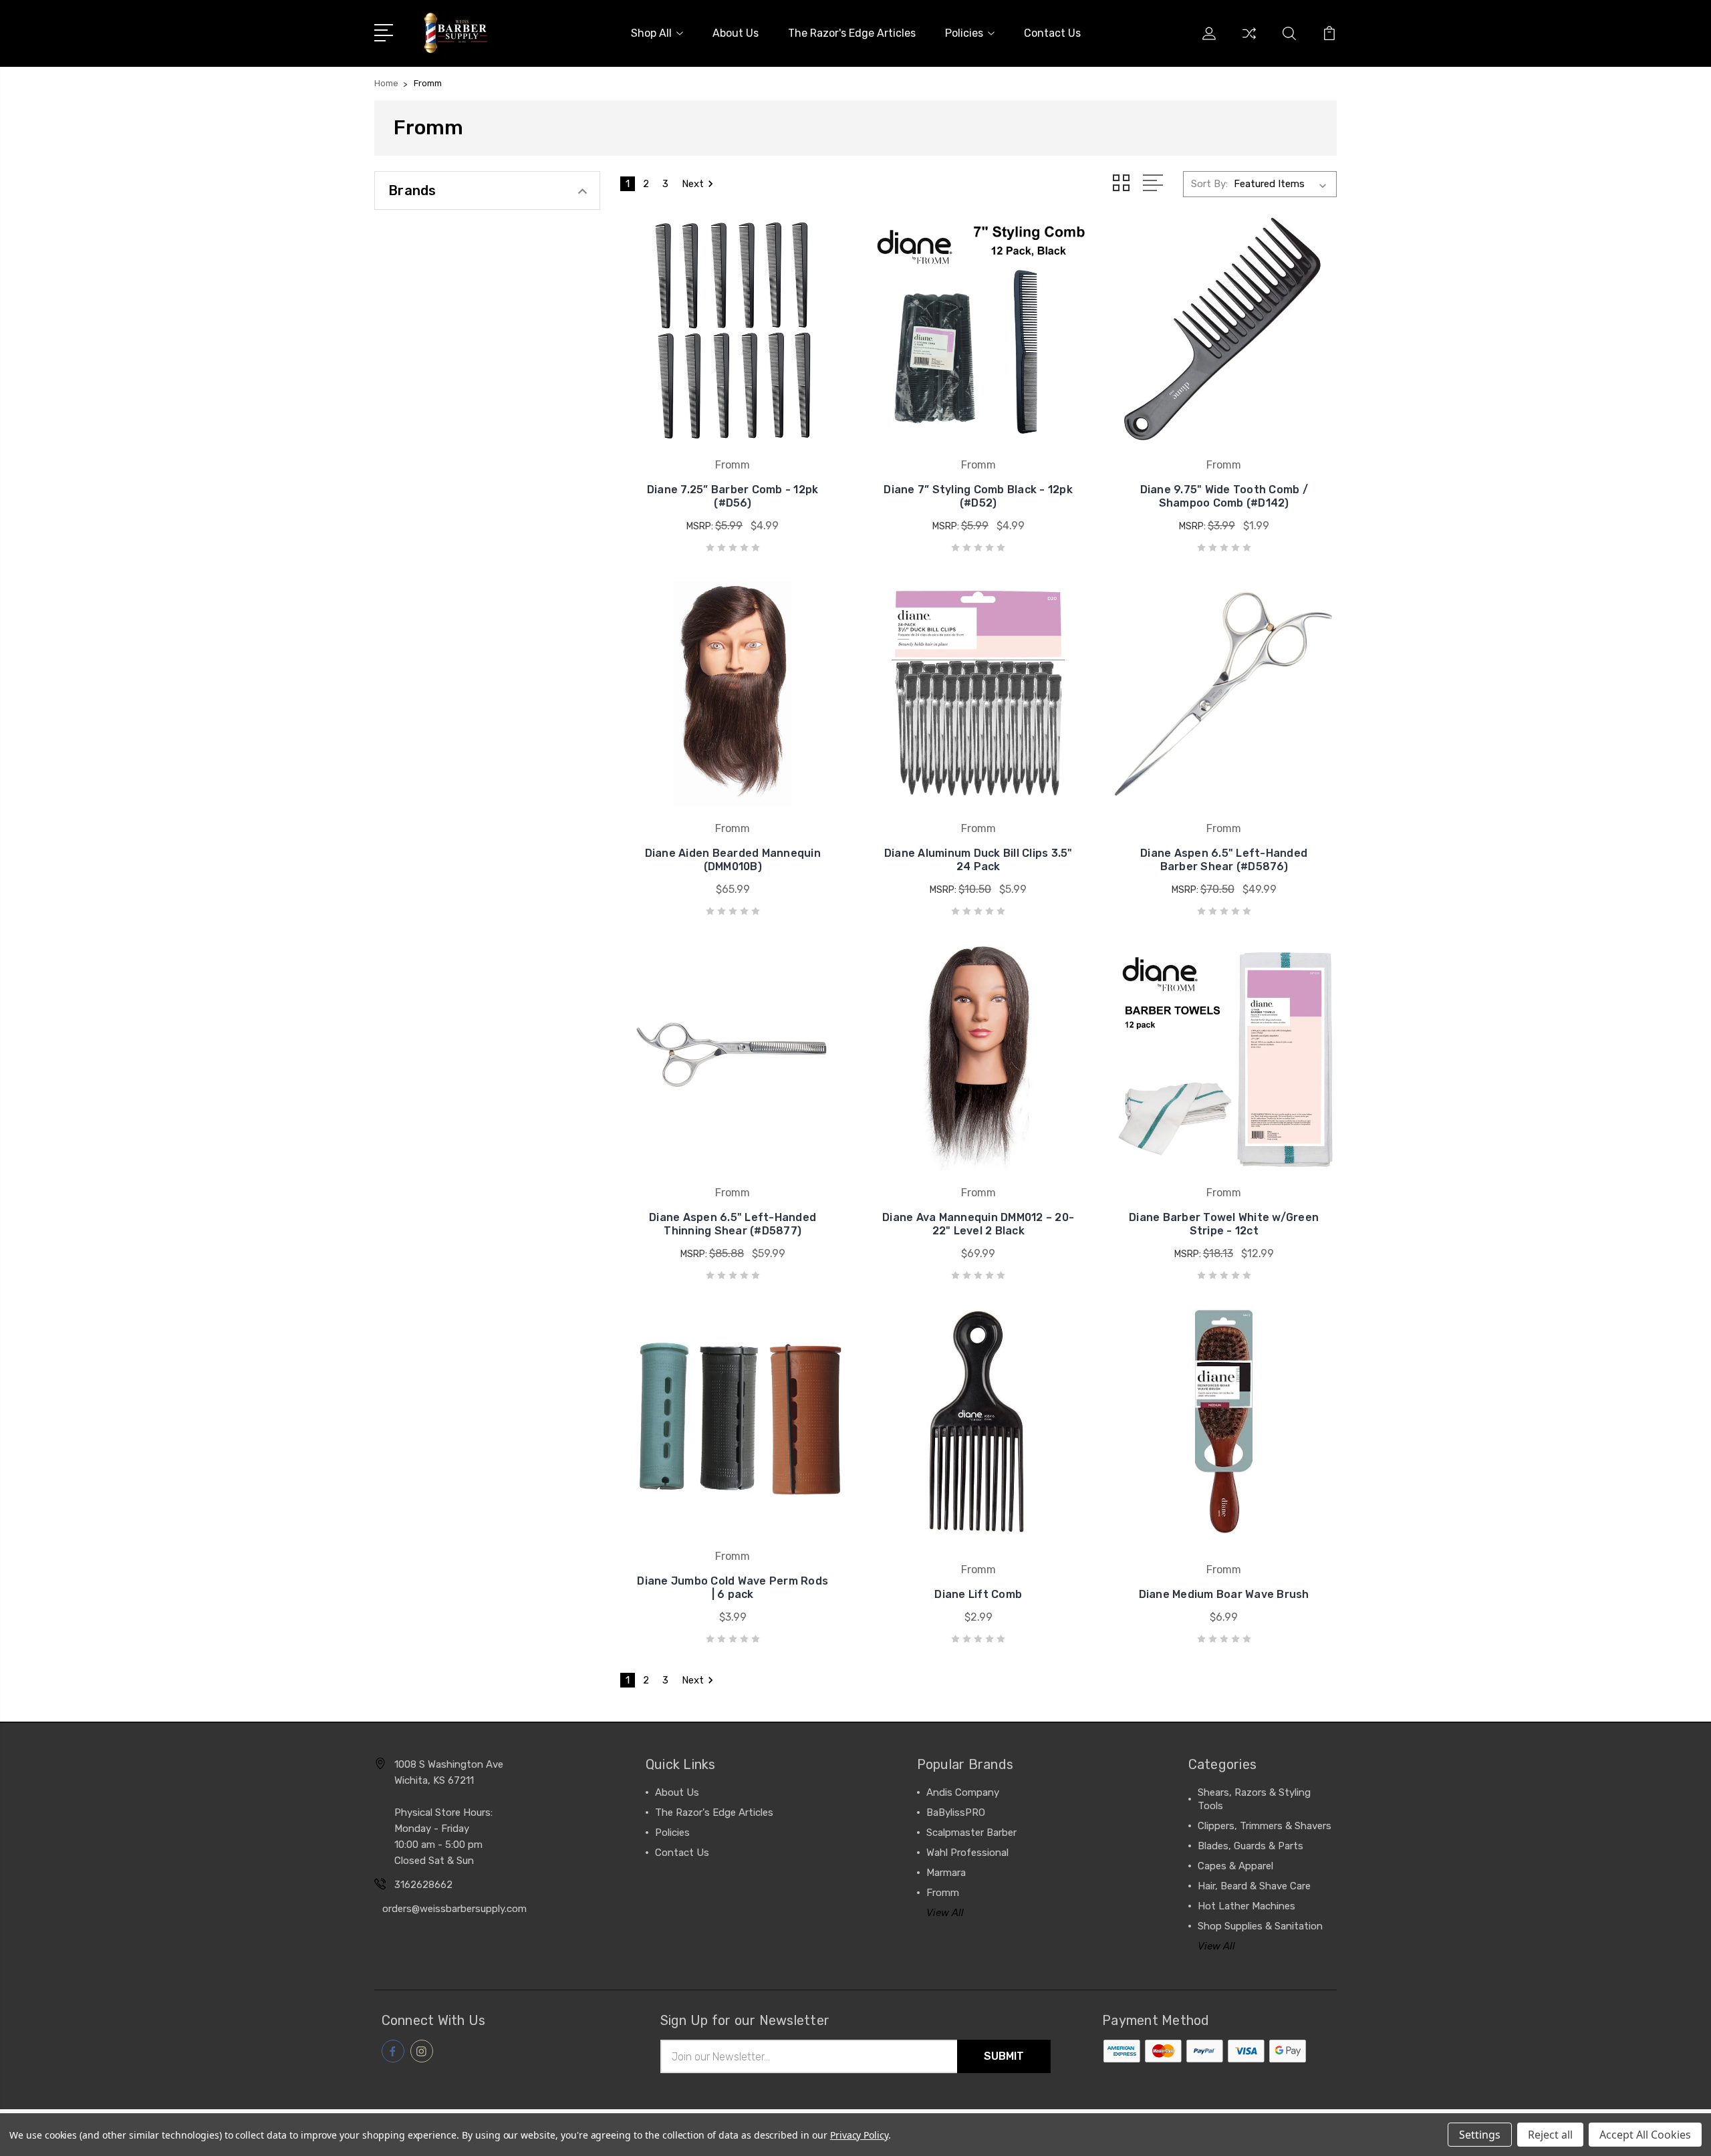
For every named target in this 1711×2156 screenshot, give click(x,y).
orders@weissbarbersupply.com (454, 1909)
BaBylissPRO (956, 1812)
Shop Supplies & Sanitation (1260, 1926)
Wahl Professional (967, 1853)
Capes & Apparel (1235, 1866)
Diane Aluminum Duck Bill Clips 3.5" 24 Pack (978, 860)
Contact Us (1052, 33)
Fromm (943, 1893)
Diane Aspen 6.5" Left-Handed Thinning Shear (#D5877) (733, 1224)
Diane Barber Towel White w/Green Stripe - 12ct (1224, 1224)
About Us (736, 33)
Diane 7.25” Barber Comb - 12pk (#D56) (733, 496)
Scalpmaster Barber (971, 1833)
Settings (1480, 2135)
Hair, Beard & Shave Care (1254, 1886)
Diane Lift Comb (978, 1594)
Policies (964, 33)
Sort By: (1209, 184)
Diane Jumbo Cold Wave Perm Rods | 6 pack (733, 1588)
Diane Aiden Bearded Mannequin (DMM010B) (733, 860)
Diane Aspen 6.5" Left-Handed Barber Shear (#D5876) (1224, 860)
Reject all (1550, 2135)
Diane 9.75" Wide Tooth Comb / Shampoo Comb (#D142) (1224, 496)
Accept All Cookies (1645, 2135)
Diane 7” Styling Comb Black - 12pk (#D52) (978, 496)
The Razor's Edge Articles (852, 33)
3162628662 (423, 1885)
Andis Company (963, 1792)
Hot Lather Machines (1246, 1906)
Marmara (946, 1873)
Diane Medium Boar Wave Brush (1224, 1594)
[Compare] (1249, 41)
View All (945, 1913)
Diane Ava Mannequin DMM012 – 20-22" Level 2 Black (978, 1224)
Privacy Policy (859, 2135)
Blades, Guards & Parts (1251, 1846)
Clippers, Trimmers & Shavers (1265, 1826)
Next (693, 184)
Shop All (651, 33)
